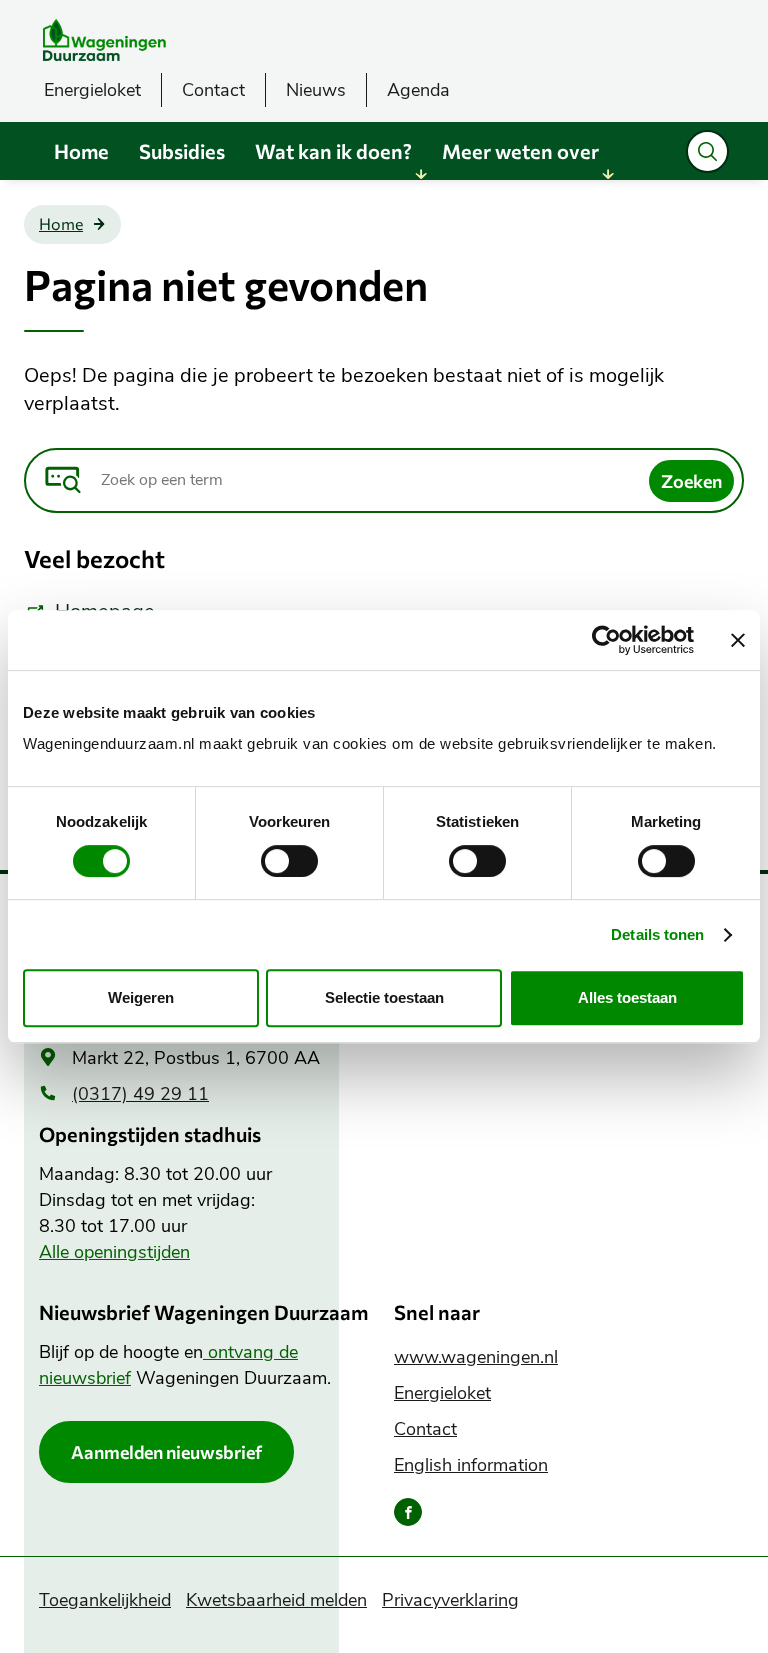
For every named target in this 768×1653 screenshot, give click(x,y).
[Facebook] (408, 1512)
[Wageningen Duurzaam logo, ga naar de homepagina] (179, 40)
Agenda (418, 90)
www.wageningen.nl (476, 1357)
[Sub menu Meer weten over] (608, 174)
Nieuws (316, 90)
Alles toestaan (627, 997)
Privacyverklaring (450, 1600)
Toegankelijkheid (105, 1600)
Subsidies (182, 151)
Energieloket (92, 90)
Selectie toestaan (384, 997)
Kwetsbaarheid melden (276, 1600)
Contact (213, 90)
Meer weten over (520, 151)
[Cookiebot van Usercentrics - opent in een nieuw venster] (606, 640)
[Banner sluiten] (738, 640)
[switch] (289, 861)
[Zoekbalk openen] (707, 151)
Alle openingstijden (114, 1252)
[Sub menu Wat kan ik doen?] (421, 174)
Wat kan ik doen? (333, 151)
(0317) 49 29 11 (140, 1094)
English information (471, 1465)
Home (81, 151)
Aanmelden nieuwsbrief (166, 1452)
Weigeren (141, 997)
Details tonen (657, 934)
